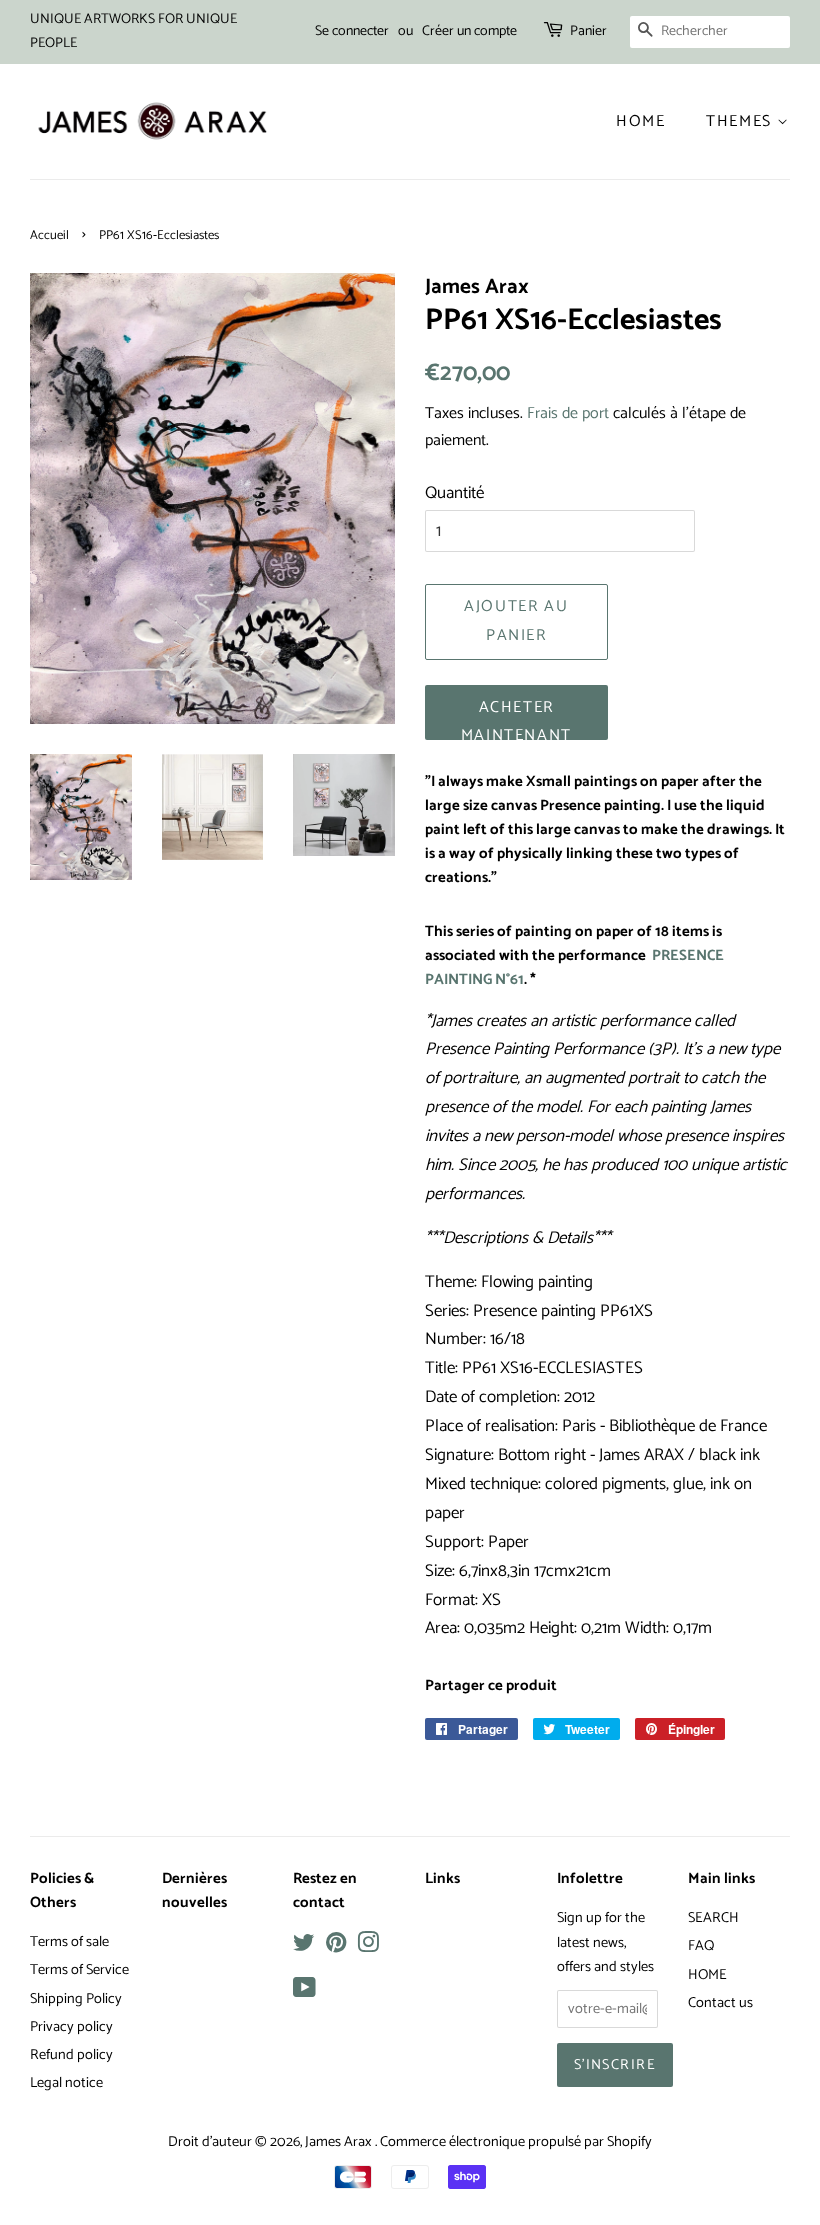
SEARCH (713, 1918)
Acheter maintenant (516, 717)
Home (640, 121)
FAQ (701, 1946)
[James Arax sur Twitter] (304, 1947)
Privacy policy (71, 2027)
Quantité (454, 493)
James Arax (340, 2142)
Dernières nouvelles (194, 1891)
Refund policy (71, 2055)
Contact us (720, 2003)
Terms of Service (79, 1970)
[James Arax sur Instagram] (368, 1947)
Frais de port (568, 413)
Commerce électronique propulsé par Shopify (516, 2142)
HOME (707, 1975)
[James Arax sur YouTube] (304, 1992)
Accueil (49, 235)
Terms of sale (69, 1942)
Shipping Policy (76, 1999)
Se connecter (352, 31)
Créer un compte (469, 31)
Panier (588, 31)
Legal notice (66, 2083)
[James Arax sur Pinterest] (336, 1947)
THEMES (741, 121)
